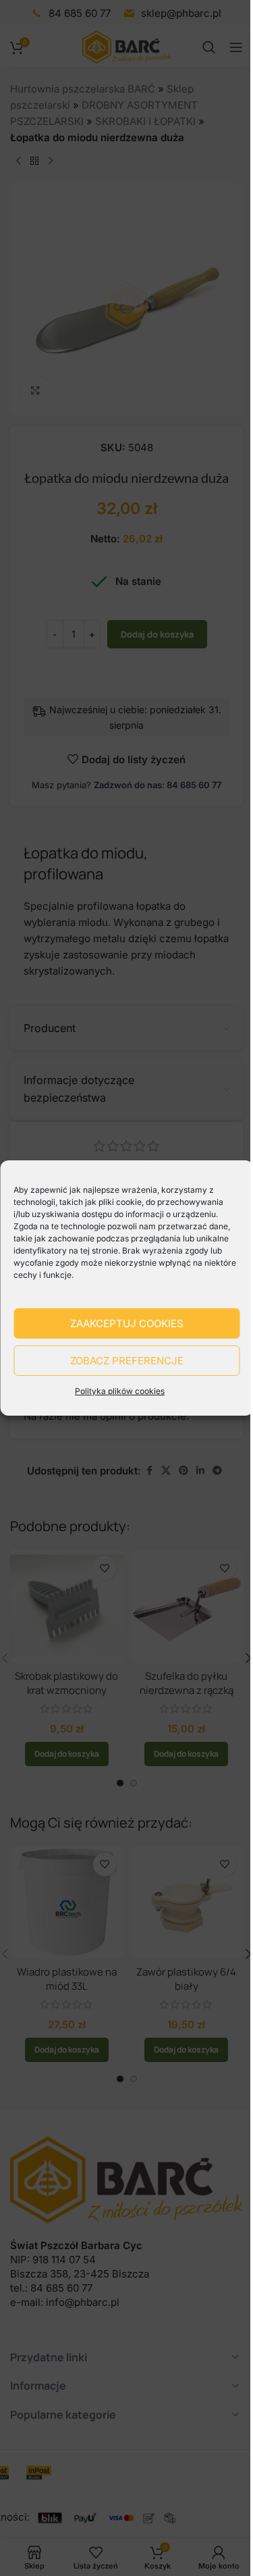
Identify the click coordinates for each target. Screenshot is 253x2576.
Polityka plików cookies (120, 1391)
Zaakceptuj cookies (127, 1323)
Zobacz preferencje (127, 1361)
